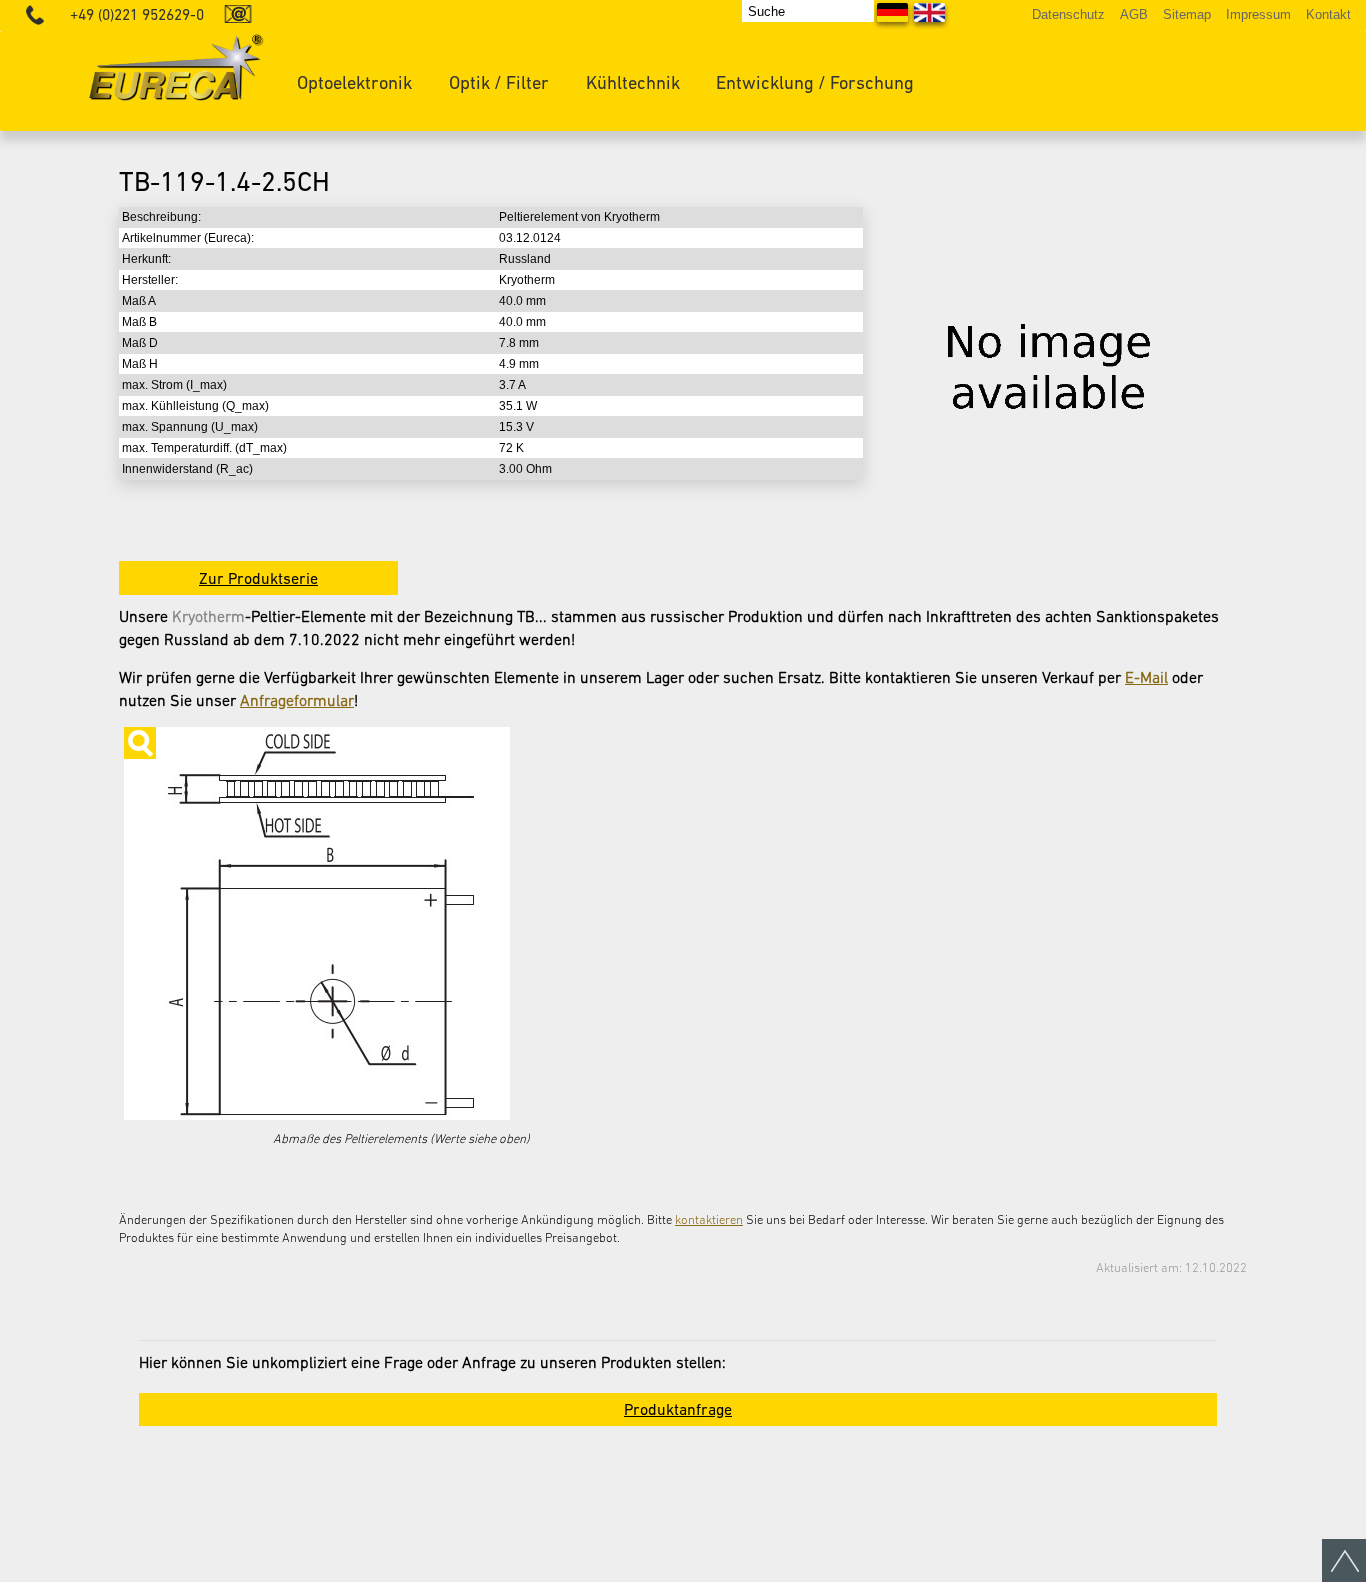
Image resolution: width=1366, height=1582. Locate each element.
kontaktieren (709, 1219)
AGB (1134, 14)
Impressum (1258, 14)
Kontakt (1328, 14)
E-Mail (1146, 677)
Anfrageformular (297, 700)
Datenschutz (1068, 14)
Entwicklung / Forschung (815, 82)
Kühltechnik (633, 82)
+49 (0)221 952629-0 (137, 14)
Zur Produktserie (258, 578)
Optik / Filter (499, 82)
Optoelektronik (354, 82)
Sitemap (1187, 14)
